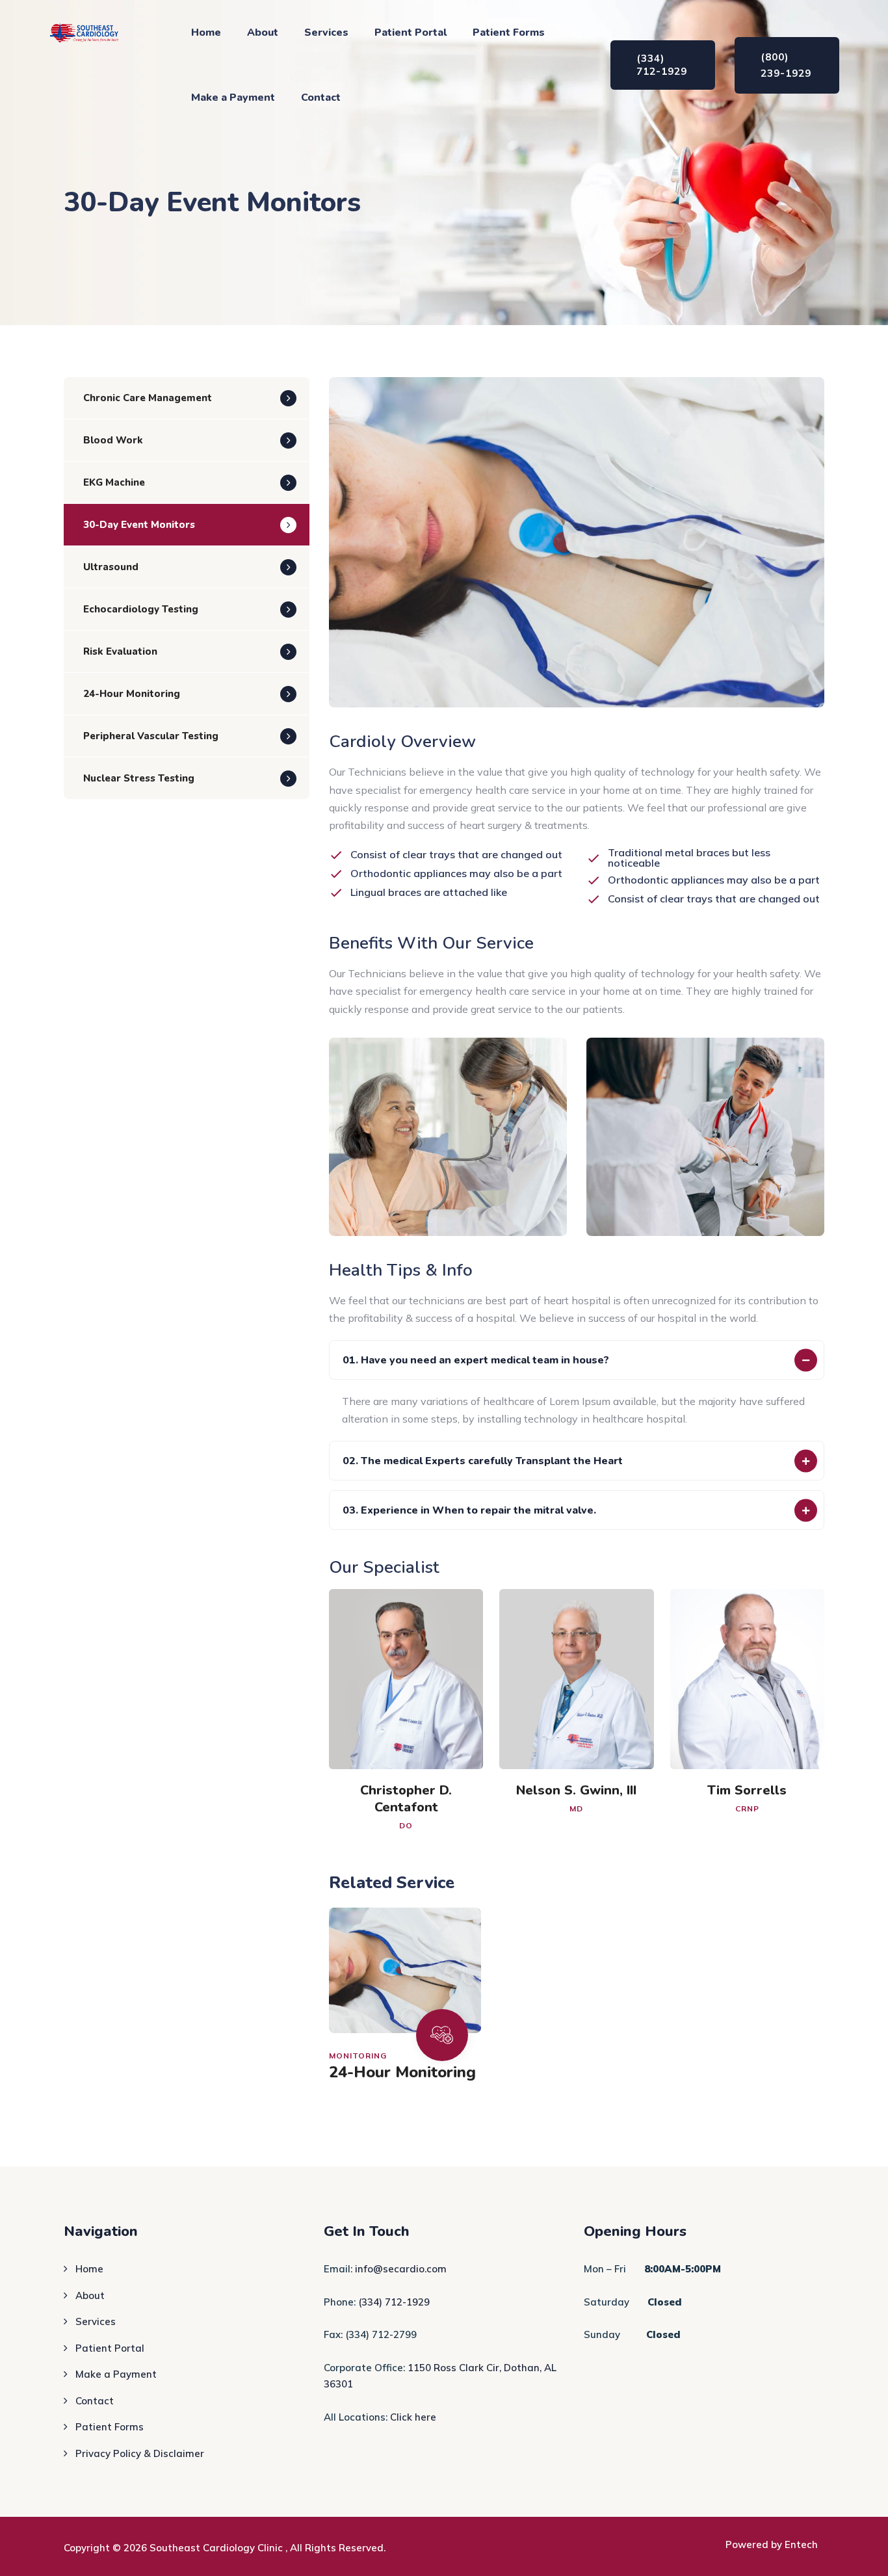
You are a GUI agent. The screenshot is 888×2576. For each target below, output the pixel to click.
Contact (321, 98)
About (263, 33)
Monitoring (358, 2056)
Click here (413, 2417)
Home (206, 33)
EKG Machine (114, 482)
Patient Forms (509, 33)
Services (326, 33)
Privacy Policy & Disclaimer (140, 2453)
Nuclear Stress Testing (139, 778)
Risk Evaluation (120, 651)
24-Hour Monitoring (402, 2072)
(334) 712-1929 (394, 2302)
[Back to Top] (860, 2555)
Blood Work (113, 440)
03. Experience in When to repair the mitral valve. (469, 1510)
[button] (577, 1360)
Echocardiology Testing (141, 609)
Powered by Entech (772, 2544)
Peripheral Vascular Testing (151, 736)
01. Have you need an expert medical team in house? (476, 1360)
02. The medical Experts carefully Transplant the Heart (483, 1461)
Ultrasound (111, 567)
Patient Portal (411, 33)
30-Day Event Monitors (139, 525)
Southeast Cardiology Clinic (217, 2548)
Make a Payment (233, 98)
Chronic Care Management (148, 398)
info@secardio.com (401, 2269)
